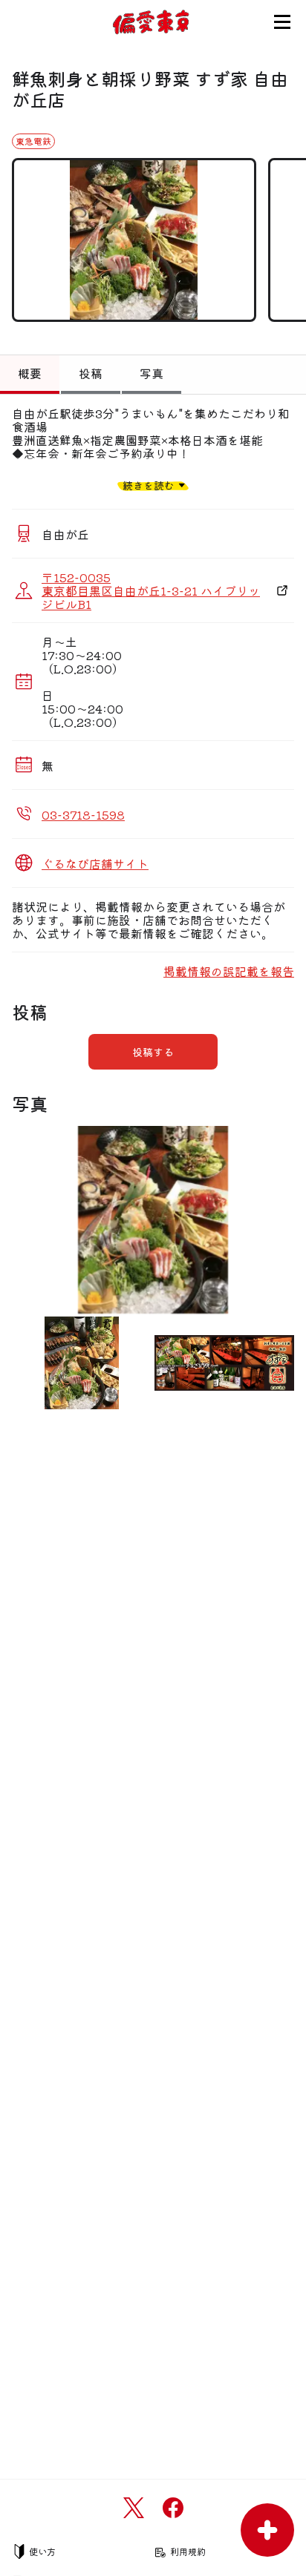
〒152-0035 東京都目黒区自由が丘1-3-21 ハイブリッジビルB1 (151, 590)
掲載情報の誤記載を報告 (229, 971)
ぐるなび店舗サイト (95, 863)
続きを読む (149, 485)
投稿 (91, 373)
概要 (30, 373)
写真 (152, 373)
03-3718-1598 (83, 814)
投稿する (153, 1052)
